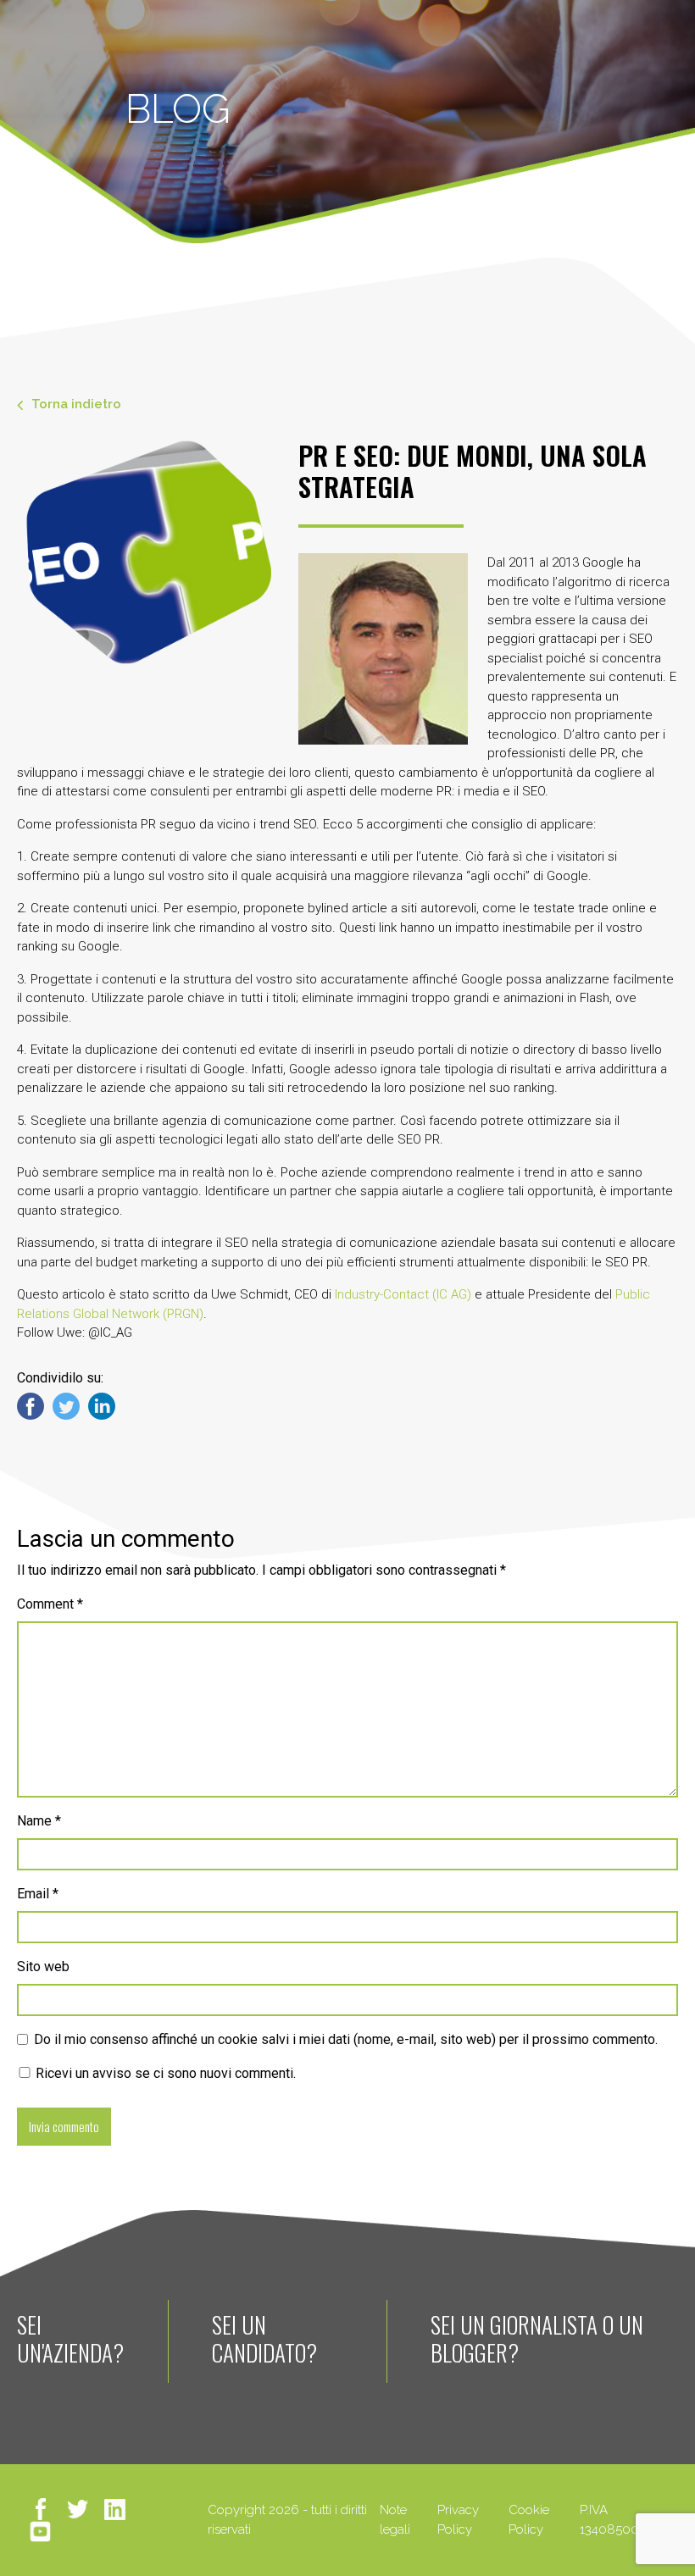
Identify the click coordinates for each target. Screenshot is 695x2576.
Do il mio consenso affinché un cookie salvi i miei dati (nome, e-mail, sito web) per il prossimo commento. (346, 2039)
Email (38, 1894)
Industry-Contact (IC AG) (403, 1294)
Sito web (43, 1967)
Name (39, 1821)
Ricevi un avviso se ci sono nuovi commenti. (164, 2073)
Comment (50, 1604)
